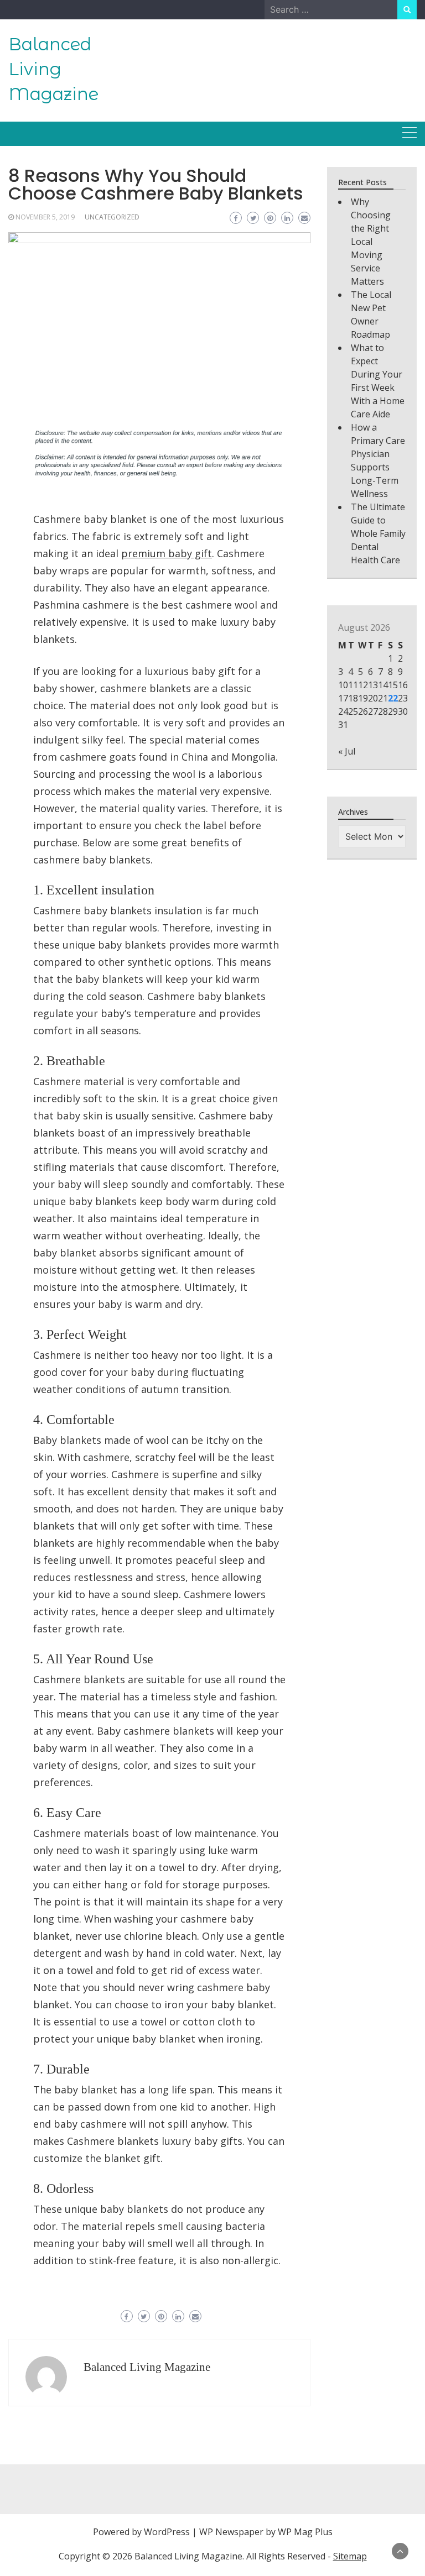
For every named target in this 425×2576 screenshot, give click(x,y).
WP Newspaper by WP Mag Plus (266, 2532)
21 (383, 698)
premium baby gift (167, 553)
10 (343, 685)
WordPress (167, 2532)
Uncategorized (112, 217)
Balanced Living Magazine (53, 69)
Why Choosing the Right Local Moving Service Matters (371, 242)
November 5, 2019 (45, 217)
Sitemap (350, 2556)
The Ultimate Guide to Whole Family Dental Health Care (378, 533)
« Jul (347, 751)
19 (363, 698)
